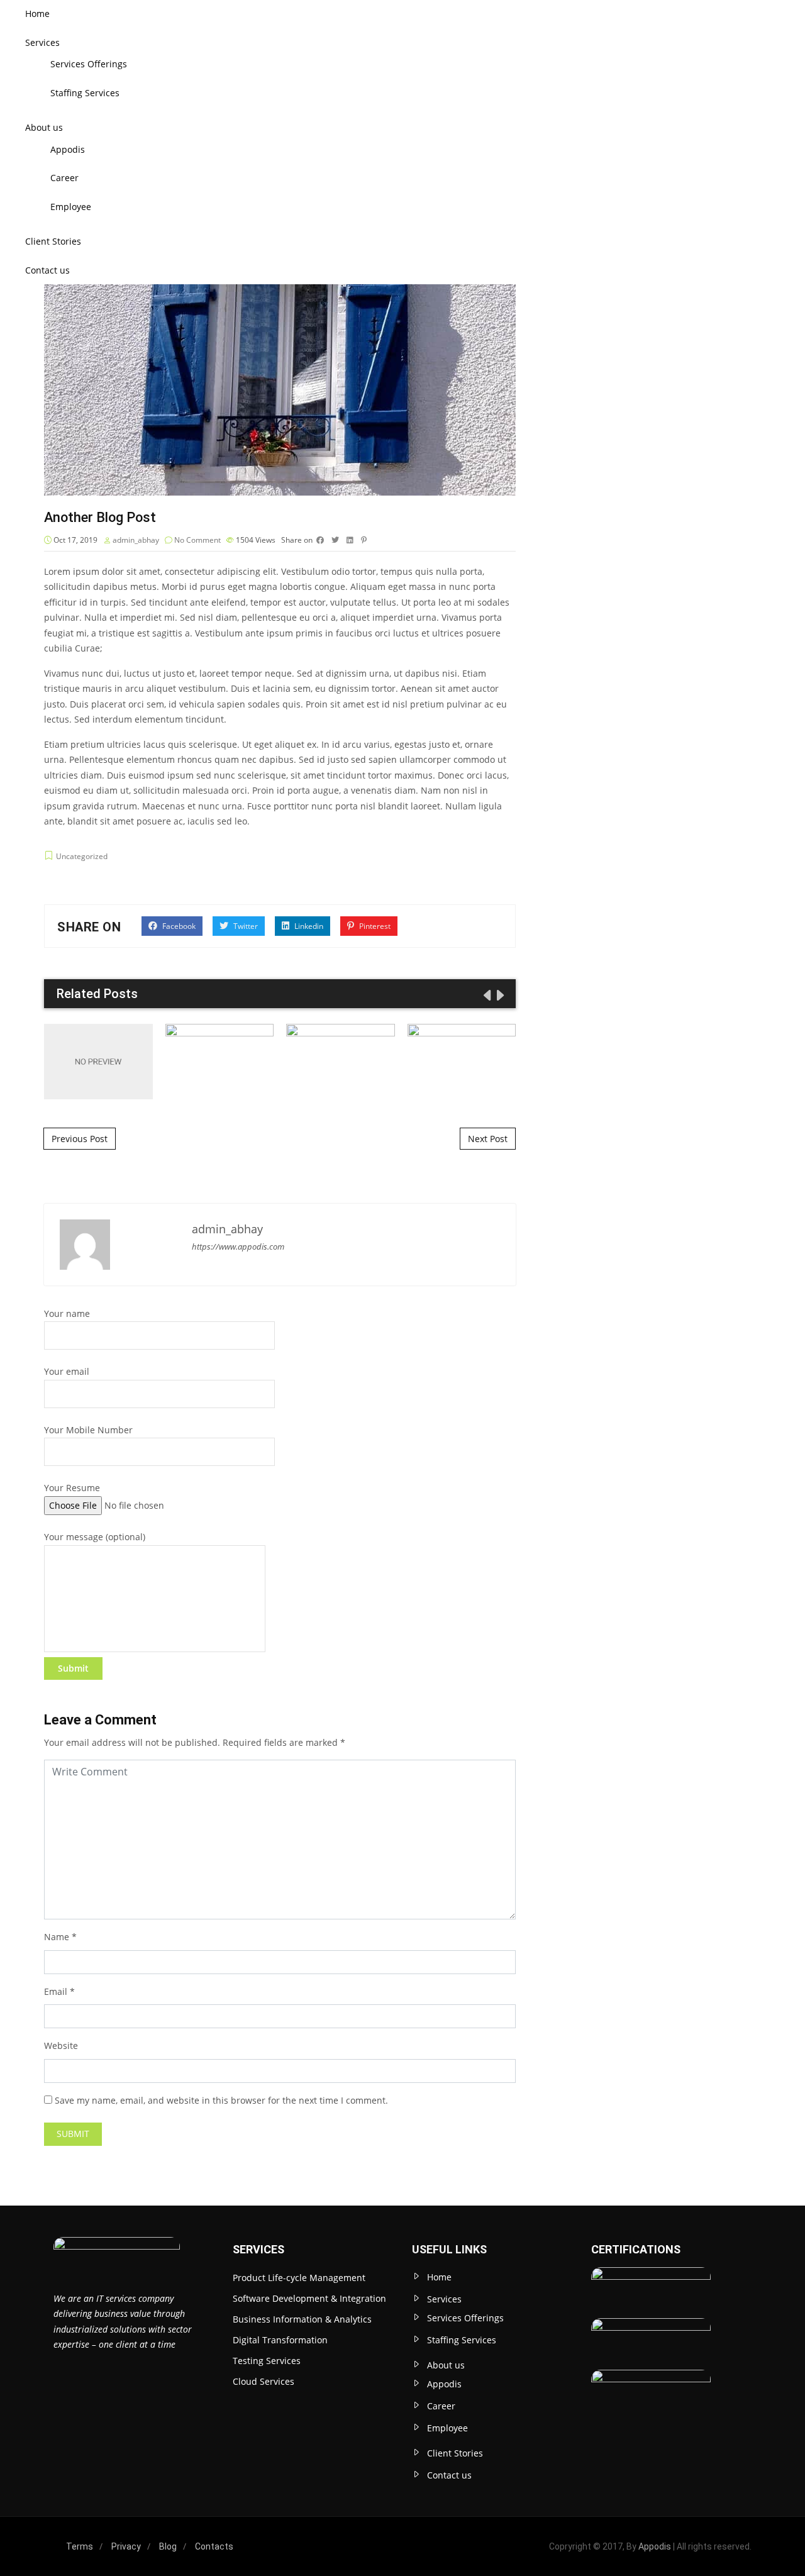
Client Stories (53, 241)
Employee (71, 207)
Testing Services (267, 2361)
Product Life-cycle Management (299, 2278)
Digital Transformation (280, 2340)
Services (42, 42)
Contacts (214, 2546)
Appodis (68, 149)
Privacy (126, 2546)
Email (56, 1991)
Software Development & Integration (309, 2298)
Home (37, 14)
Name (57, 1937)
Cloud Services (264, 2381)
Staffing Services (85, 93)
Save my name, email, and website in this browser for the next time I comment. (221, 2100)
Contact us (47, 270)
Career (64, 178)
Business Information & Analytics (302, 2319)
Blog (168, 2546)
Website (61, 2046)
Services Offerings (89, 64)
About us (44, 127)
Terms (80, 2546)
